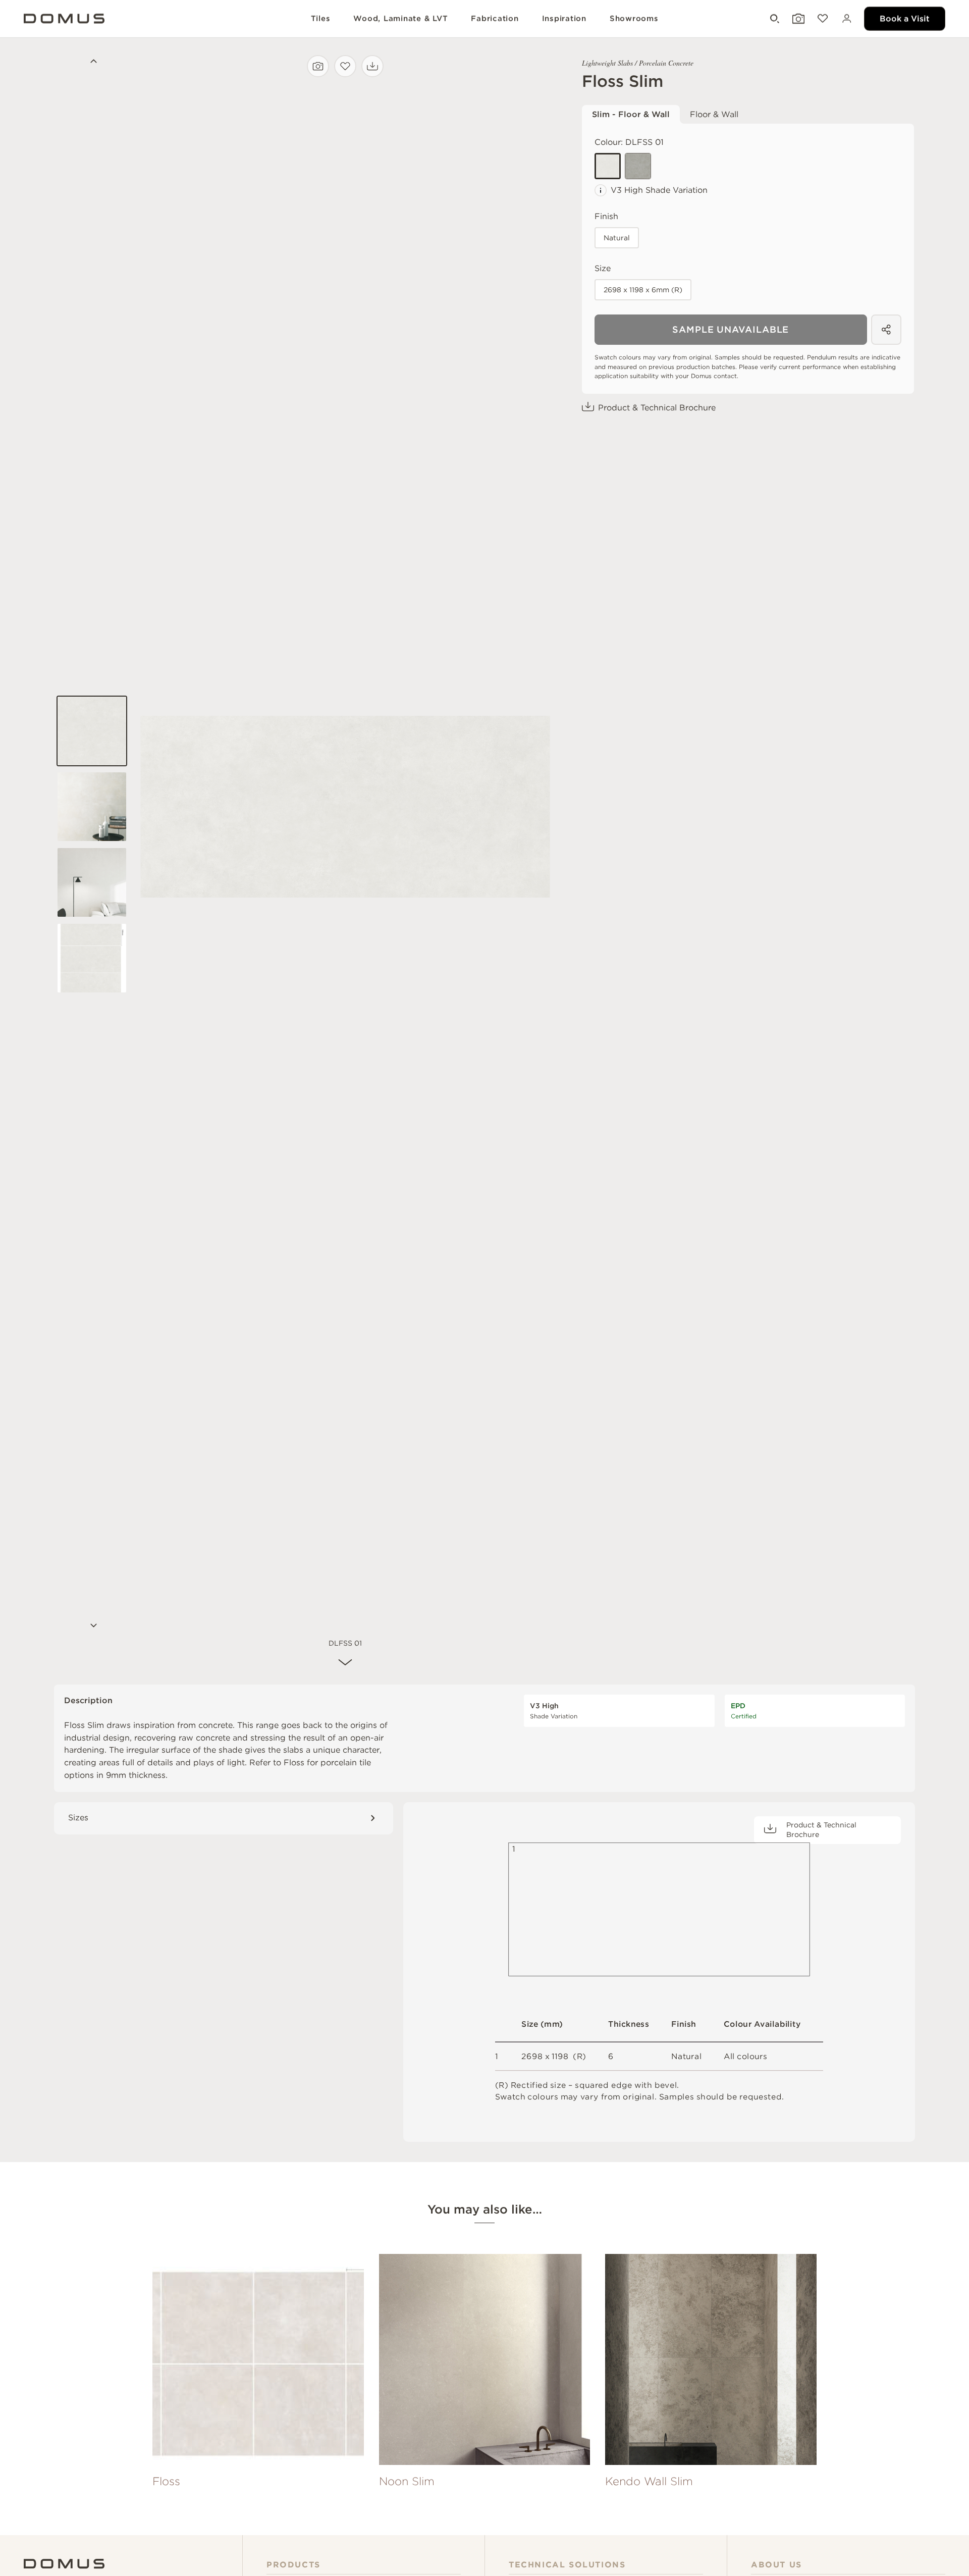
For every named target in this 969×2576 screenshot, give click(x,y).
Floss (294, 1763)
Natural (617, 238)
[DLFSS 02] (638, 166)
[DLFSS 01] (608, 166)
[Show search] (774, 19)
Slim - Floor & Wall (631, 114)
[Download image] (372, 66)
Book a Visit (905, 18)
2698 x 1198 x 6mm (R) (643, 290)
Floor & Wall (714, 114)
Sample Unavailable (731, 329)
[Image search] (318, 66)
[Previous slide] (92, 63)
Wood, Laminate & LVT (400, 19)
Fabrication (495, 19)
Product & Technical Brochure (657, 408)
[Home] (64, 2564)
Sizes (78, 1818)
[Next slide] (92, 1626)
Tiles (321, 19)
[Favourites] (822, 19)
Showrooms (634, 19)
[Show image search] (797, 19)
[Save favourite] (345, 66)
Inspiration (564, 19)
